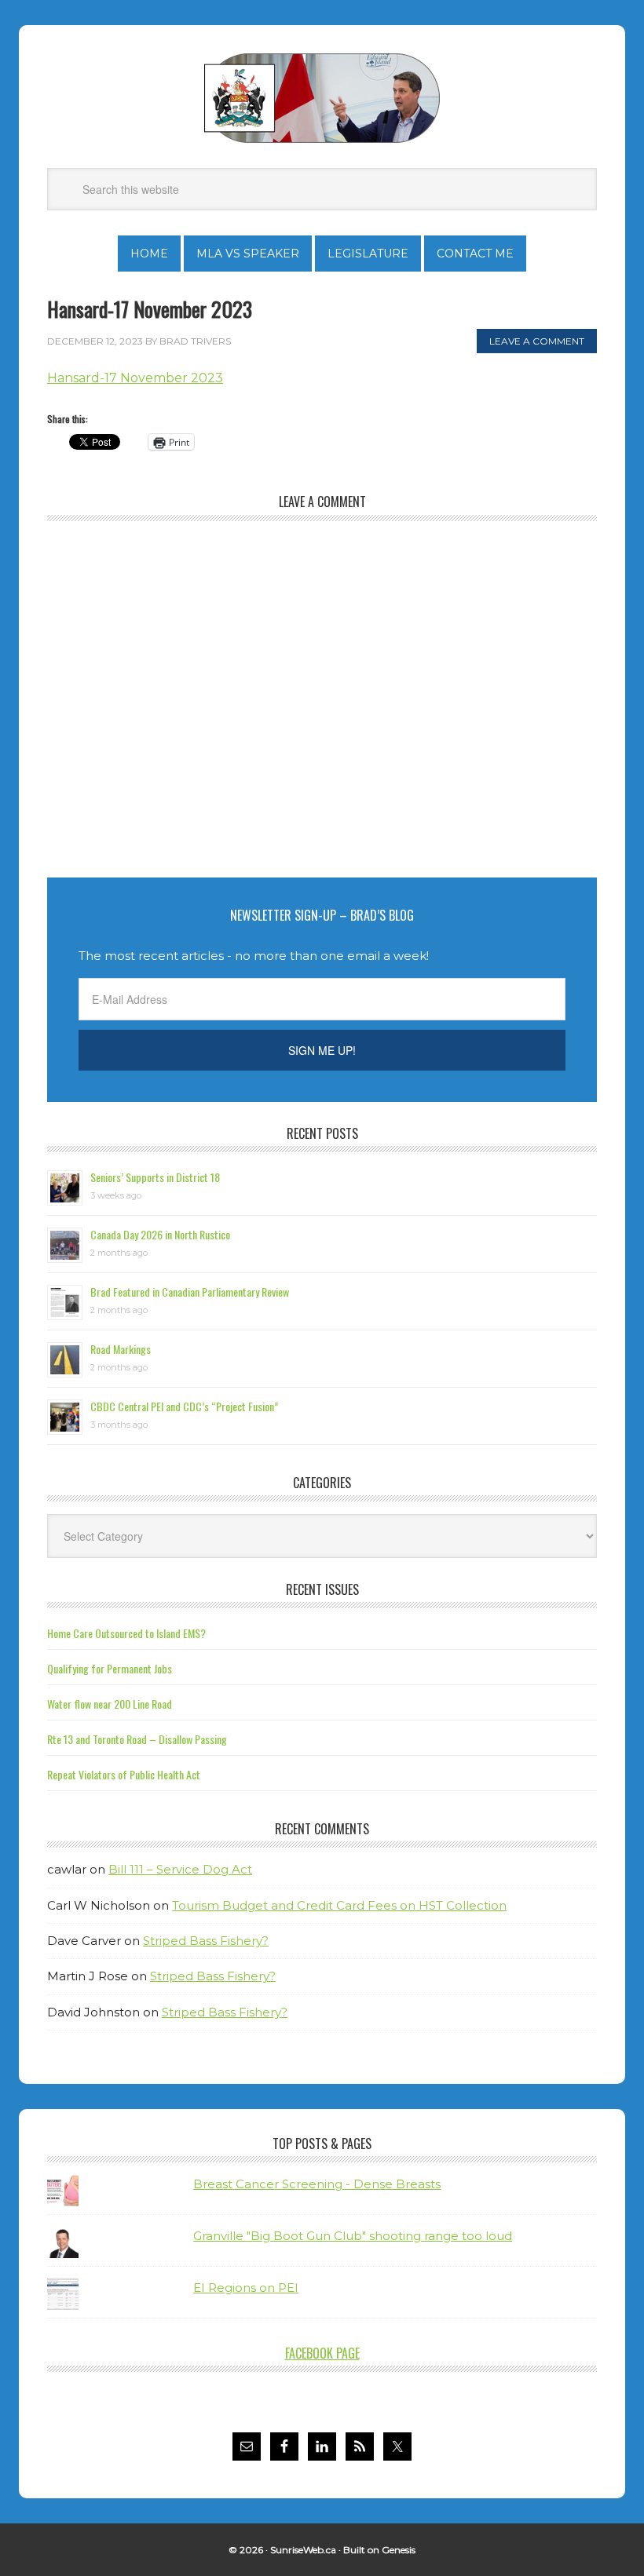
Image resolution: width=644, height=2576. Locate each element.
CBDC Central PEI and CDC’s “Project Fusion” (184, 1406)
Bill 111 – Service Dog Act (180, 1869)
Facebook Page (322, 2353)
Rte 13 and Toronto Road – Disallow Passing (137, 1739)
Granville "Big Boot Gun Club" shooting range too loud (353, 2236)
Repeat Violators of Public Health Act (124, 1774)
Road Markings (121, 1349)
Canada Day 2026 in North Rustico (160, 1234)
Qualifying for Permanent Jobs (110, 1668)
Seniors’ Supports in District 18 (155, 1177)
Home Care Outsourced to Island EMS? (126, 1633)
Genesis (399, 2550)
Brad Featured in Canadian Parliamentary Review (190, 1292)
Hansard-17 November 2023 (135, 378)
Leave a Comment (537, 341)
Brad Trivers (322, 98)
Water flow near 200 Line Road (110, 1704)
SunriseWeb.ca (303, 2550)
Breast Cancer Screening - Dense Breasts (317, 2184)
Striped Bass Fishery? (206, 1941)
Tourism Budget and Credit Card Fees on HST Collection (339, 1905)
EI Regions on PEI (246, 2288)
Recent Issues (322, 1589)
